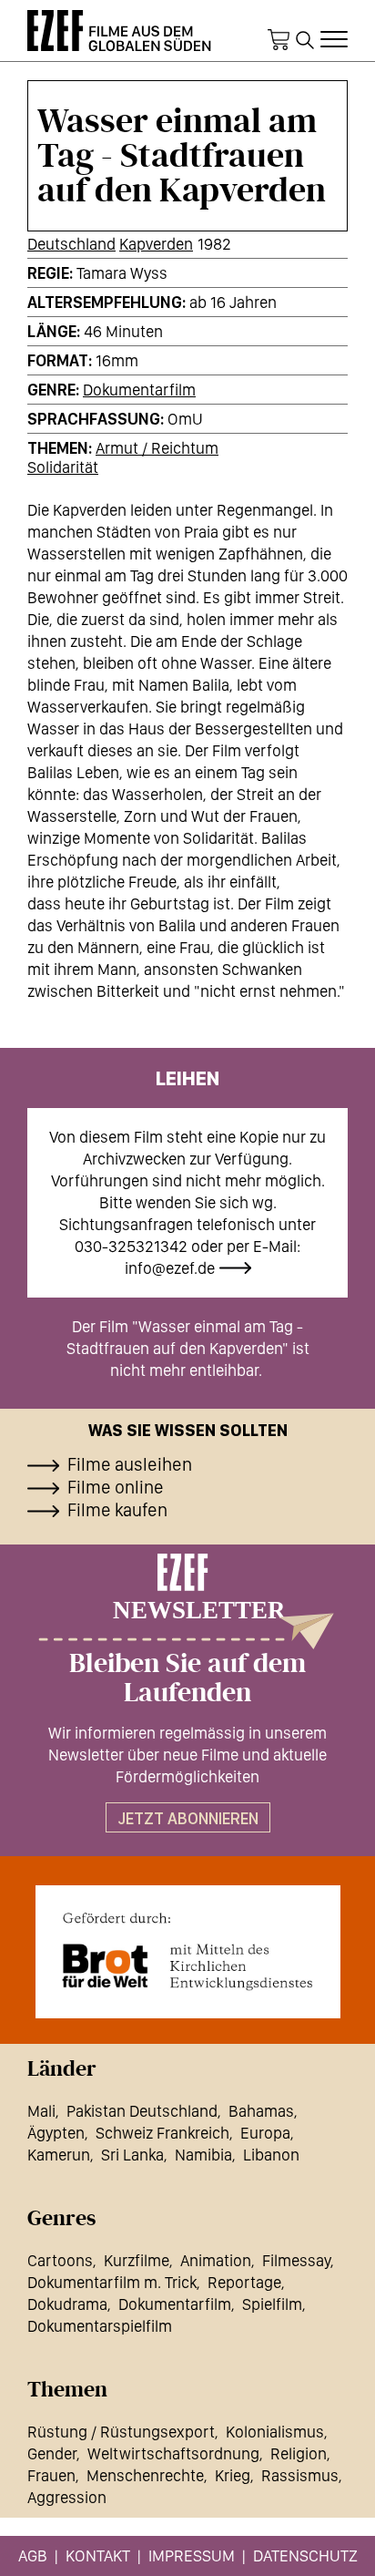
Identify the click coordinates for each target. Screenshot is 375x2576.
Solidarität (63, 467)
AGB (33, 2555)
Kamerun (59, 2155)
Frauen (51, 2475)
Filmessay (296, 2260)
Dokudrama (67, 2304)
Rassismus (300, 2475)
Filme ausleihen (130, 1464)
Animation (216, 2260)
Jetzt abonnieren (188, 1818)
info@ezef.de (170, 1268)
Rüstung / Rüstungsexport (121, 2432)
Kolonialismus (275, 2432)
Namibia (203, 2155)
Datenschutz (305, 2555)
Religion (299, 2453)
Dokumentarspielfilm (100, 2326)
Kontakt (98, 2555)
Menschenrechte (145, 2475)
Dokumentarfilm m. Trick (112, 2282)
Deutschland (71, 244)
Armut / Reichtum (157, 448)
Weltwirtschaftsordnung (173, 2453)
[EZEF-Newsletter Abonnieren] (187, 1601)
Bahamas (261, 2111)
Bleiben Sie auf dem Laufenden (187, 1678)
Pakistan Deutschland (142, 2111)
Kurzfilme (137, 2260)
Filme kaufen (117, 1510)
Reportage (244, 2282)
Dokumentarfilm (139, 390)
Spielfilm (272, 2304)
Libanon (271, 2155)
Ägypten (56, 2133)
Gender (52, 2453)
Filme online (116, 1487)
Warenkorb (279, 40)
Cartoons (60, 2260)
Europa (265, 2133)
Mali (41, 2111)
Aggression (67, 2497)
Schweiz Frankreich (162, 2133)
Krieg (233, 2475)
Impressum (192, 2555)
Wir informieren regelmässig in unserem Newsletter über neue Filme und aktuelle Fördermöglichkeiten (187, 1755)
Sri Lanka (132, 2155)
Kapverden (156, 244)
